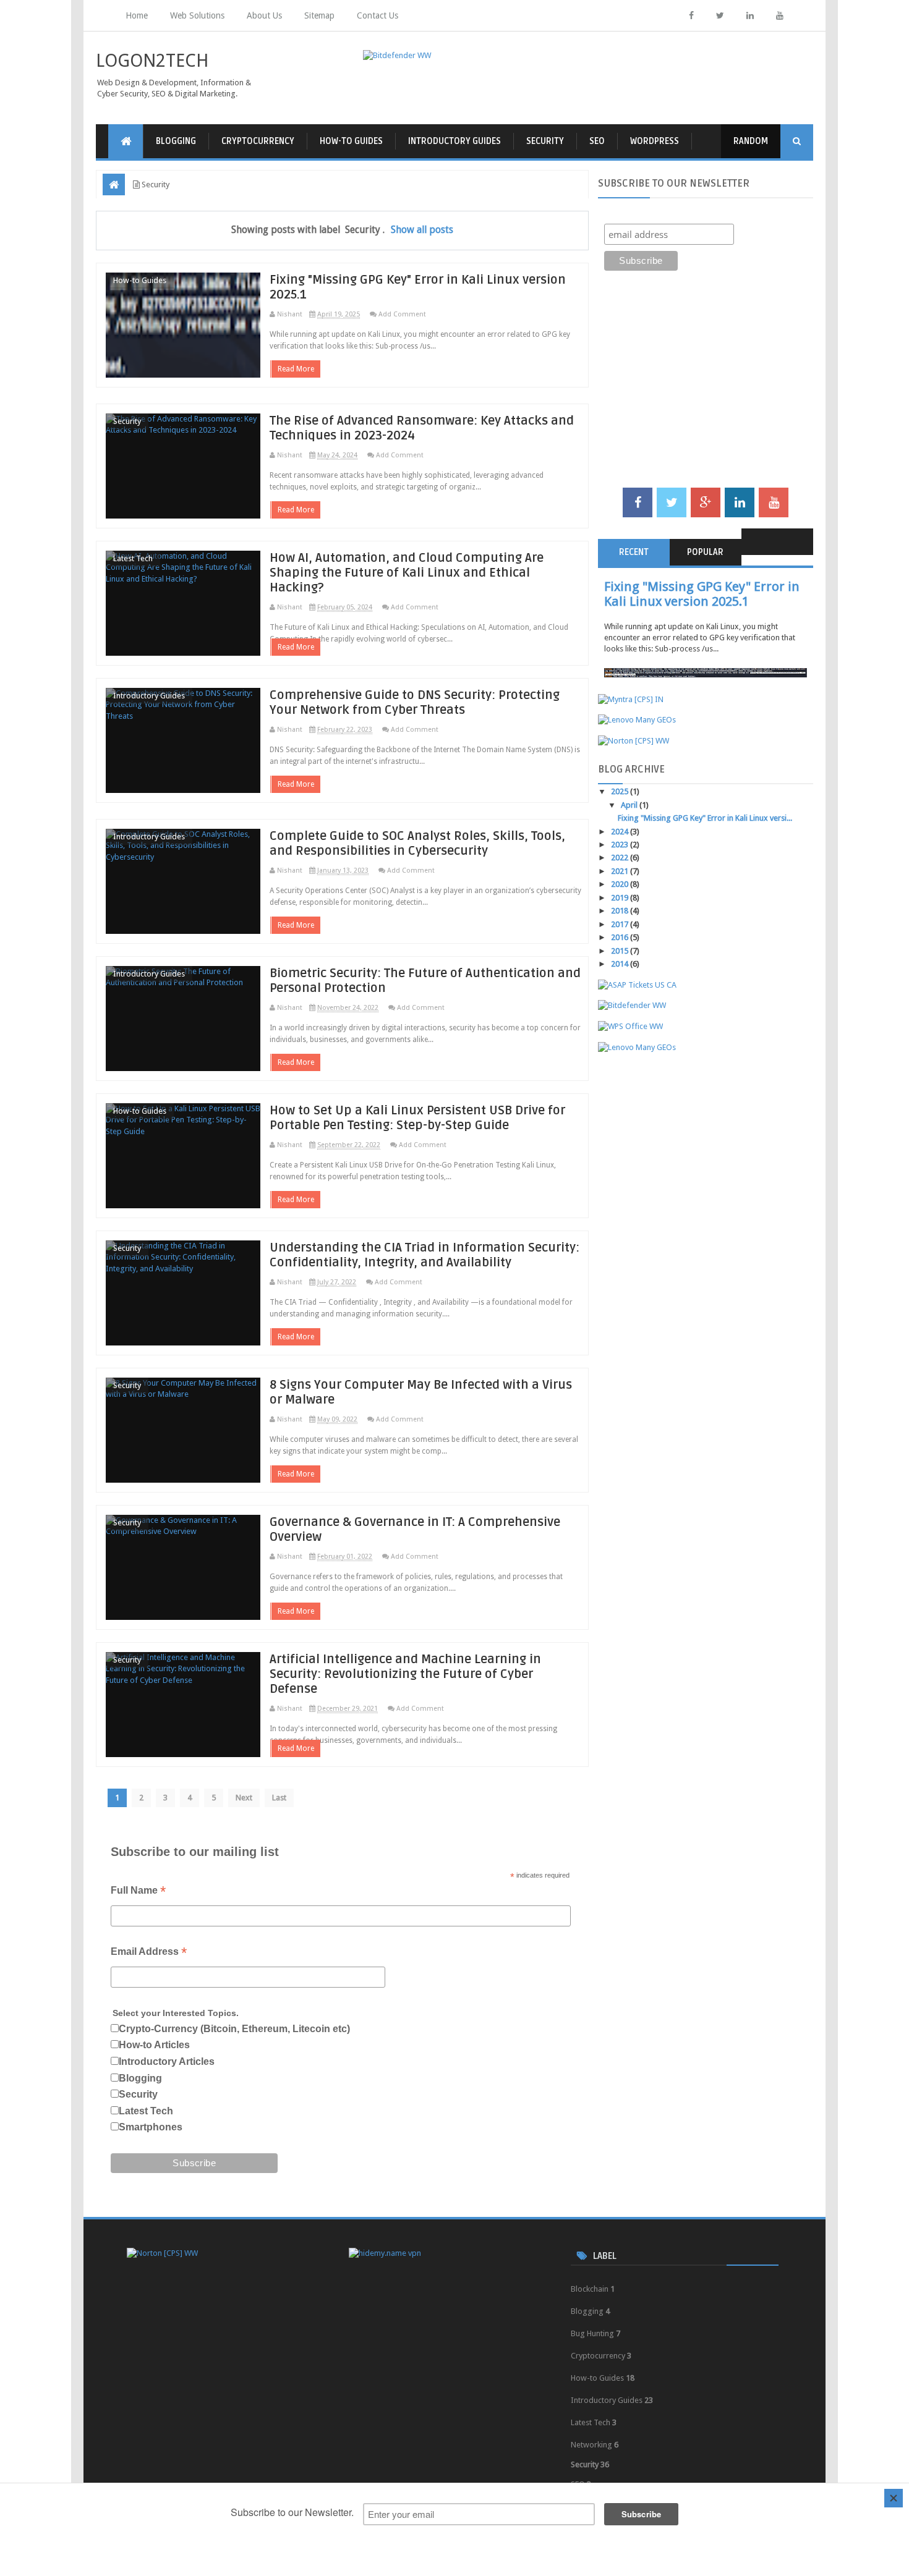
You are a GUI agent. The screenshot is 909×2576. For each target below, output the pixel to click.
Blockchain (590, 2289)
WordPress (655, 141)
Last (279, 1798)
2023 (621, 845)
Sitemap (319, 15)
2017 (621, 924)
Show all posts (422, 230)
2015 (621, 951)
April (630, 805)
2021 (621, 871)
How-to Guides (351, 141)
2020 (621, 884)
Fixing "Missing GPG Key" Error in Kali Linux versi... (705, 818)
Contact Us (378, 15)
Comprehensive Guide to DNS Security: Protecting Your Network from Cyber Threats (415, 703)
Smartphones (151, 2127)
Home (137, 15)
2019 (621, 898)
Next (244, 1798)
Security (545, 141)
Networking (591, 2445)
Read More (296, 369)
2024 (621, 832)
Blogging (176, 141)
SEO (597, 141)
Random (751, 141)
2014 (621, 964)
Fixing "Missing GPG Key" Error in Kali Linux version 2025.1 (702, 594)
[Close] (894, 2498)
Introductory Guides (454, 141)
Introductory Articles (167, 2061)
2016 (621, 937)
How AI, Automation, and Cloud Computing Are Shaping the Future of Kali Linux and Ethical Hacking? (407, 573)
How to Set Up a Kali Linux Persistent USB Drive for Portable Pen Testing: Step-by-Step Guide (417, 1118)
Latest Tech (133, 558)
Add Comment (402, 314)
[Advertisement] (706, 392)
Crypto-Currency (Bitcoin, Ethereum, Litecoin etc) (234, 2029)
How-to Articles (154, 2045)
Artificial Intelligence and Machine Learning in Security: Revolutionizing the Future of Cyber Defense (405, 1674)
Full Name (138, 1892)
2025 (621, 791)
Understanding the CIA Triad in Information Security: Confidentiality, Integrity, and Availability (425, 1255)
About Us (264, 15)
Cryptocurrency (258, 141)
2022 (621, 858)
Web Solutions (197, 15)
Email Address (149, 1953)
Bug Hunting (592, 2333)
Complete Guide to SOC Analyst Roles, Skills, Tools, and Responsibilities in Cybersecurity (417, 844)
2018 (621, 911)
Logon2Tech (152, 61)
